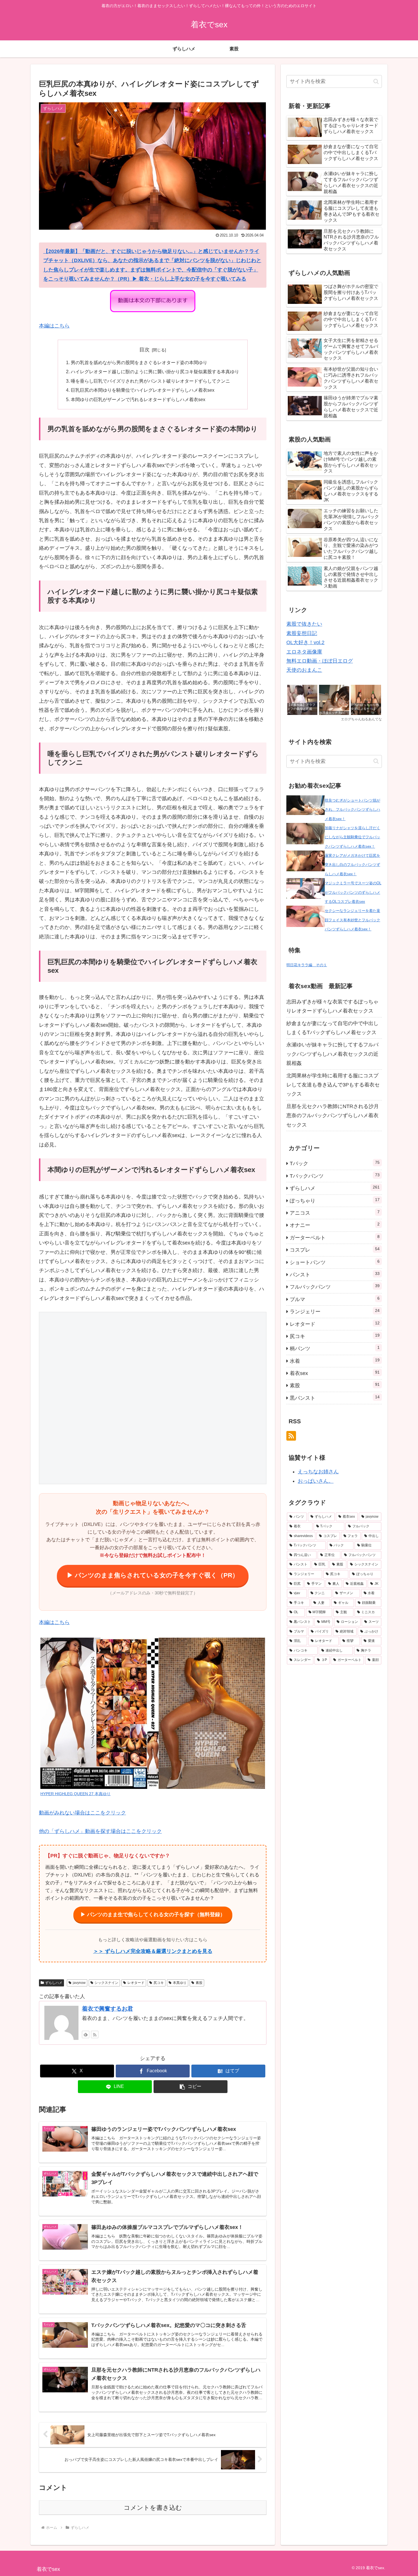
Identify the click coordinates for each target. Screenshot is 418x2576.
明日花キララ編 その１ (307, 965)
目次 (144, 350)
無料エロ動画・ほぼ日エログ (320, 661)
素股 (199, 1983)
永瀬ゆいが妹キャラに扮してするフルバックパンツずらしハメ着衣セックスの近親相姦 (332, 1054)
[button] (191, 2087)
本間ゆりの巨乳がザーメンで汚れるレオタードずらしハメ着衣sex (138, 399)
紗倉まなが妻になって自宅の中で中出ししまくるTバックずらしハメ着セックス (332, 1028)
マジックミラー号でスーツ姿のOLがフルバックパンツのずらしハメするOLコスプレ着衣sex (353, 892)
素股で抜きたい (304, 624)
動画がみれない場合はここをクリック (82, 1813)
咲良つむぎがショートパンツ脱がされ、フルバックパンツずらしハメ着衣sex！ (352, 810)
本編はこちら (54, 326)
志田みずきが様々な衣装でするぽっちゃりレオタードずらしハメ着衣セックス (332, 1006)
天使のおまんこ (304, 670)
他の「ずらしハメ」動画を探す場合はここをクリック (100, 1831)
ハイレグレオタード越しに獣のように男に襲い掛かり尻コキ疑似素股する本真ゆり (155, 372)
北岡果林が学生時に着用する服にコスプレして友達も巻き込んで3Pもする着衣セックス (333, 1085)
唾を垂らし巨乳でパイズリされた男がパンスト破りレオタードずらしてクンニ (150, 381)
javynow (79, 1983)
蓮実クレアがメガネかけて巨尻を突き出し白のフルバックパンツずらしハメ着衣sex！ (352, 865)
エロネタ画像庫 (304, 652)
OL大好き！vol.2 (305, 642)
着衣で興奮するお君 (107, 2009)
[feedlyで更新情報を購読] (86, 2034)
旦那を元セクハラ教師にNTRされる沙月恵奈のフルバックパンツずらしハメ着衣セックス (333, 1116)
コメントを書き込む (153, 2508)
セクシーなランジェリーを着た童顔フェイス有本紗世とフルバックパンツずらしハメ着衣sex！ (352, 920)
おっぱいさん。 (316, 1481)
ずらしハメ (54, 1983)
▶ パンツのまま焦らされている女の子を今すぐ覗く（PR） (153, 1575)
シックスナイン (106, 1983)
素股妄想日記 (302, 633)
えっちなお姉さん (318, 1472)
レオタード (136, 1983)
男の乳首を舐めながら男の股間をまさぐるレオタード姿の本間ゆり (139, 362)
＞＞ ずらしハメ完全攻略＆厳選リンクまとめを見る (153, 1951)
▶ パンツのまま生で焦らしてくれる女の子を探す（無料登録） (153, 1915)
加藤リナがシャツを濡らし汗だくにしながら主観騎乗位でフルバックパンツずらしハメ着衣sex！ (352, 837)
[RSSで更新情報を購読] (95, 2034)
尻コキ (159, 1983)
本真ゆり (180, 1983)
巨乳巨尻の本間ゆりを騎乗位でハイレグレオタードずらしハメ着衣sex (143, 390)
